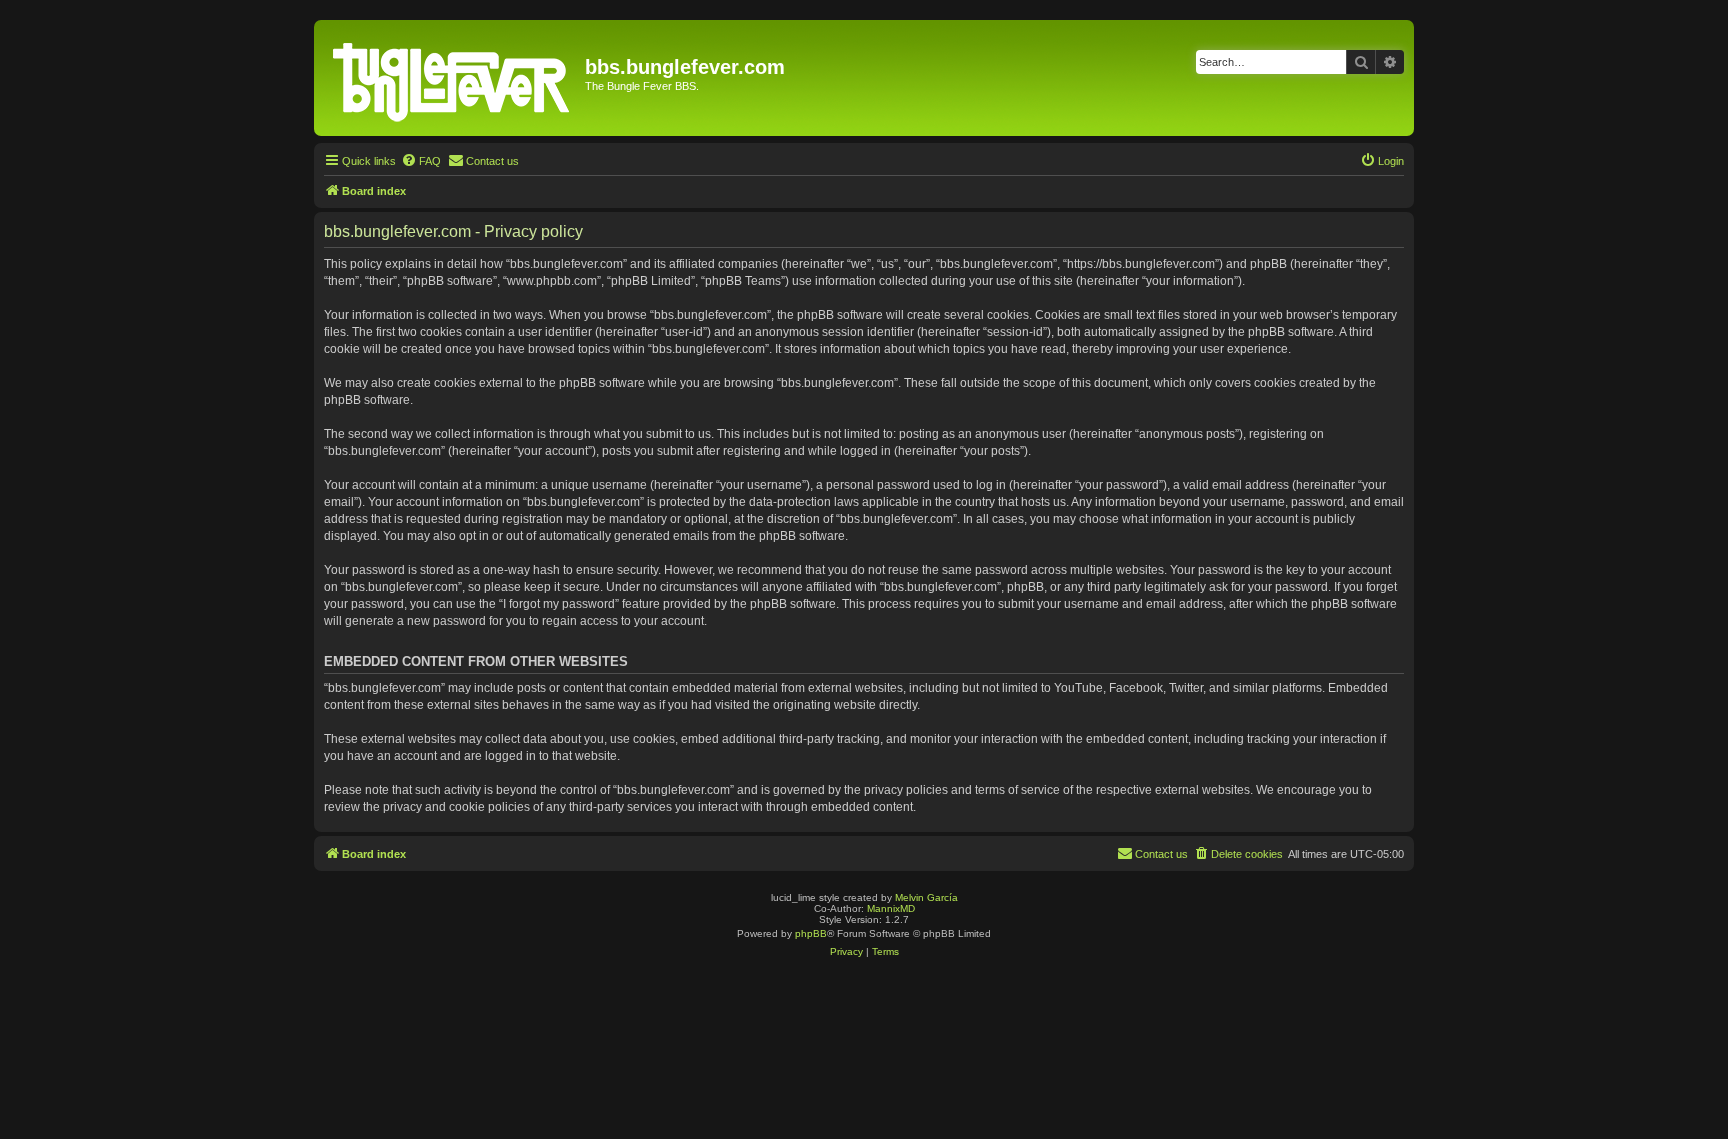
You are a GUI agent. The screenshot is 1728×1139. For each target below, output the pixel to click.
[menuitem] (421, 161)
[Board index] (452, 78)
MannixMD (891, 908)
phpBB (811, 933)
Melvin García (926, 897)
